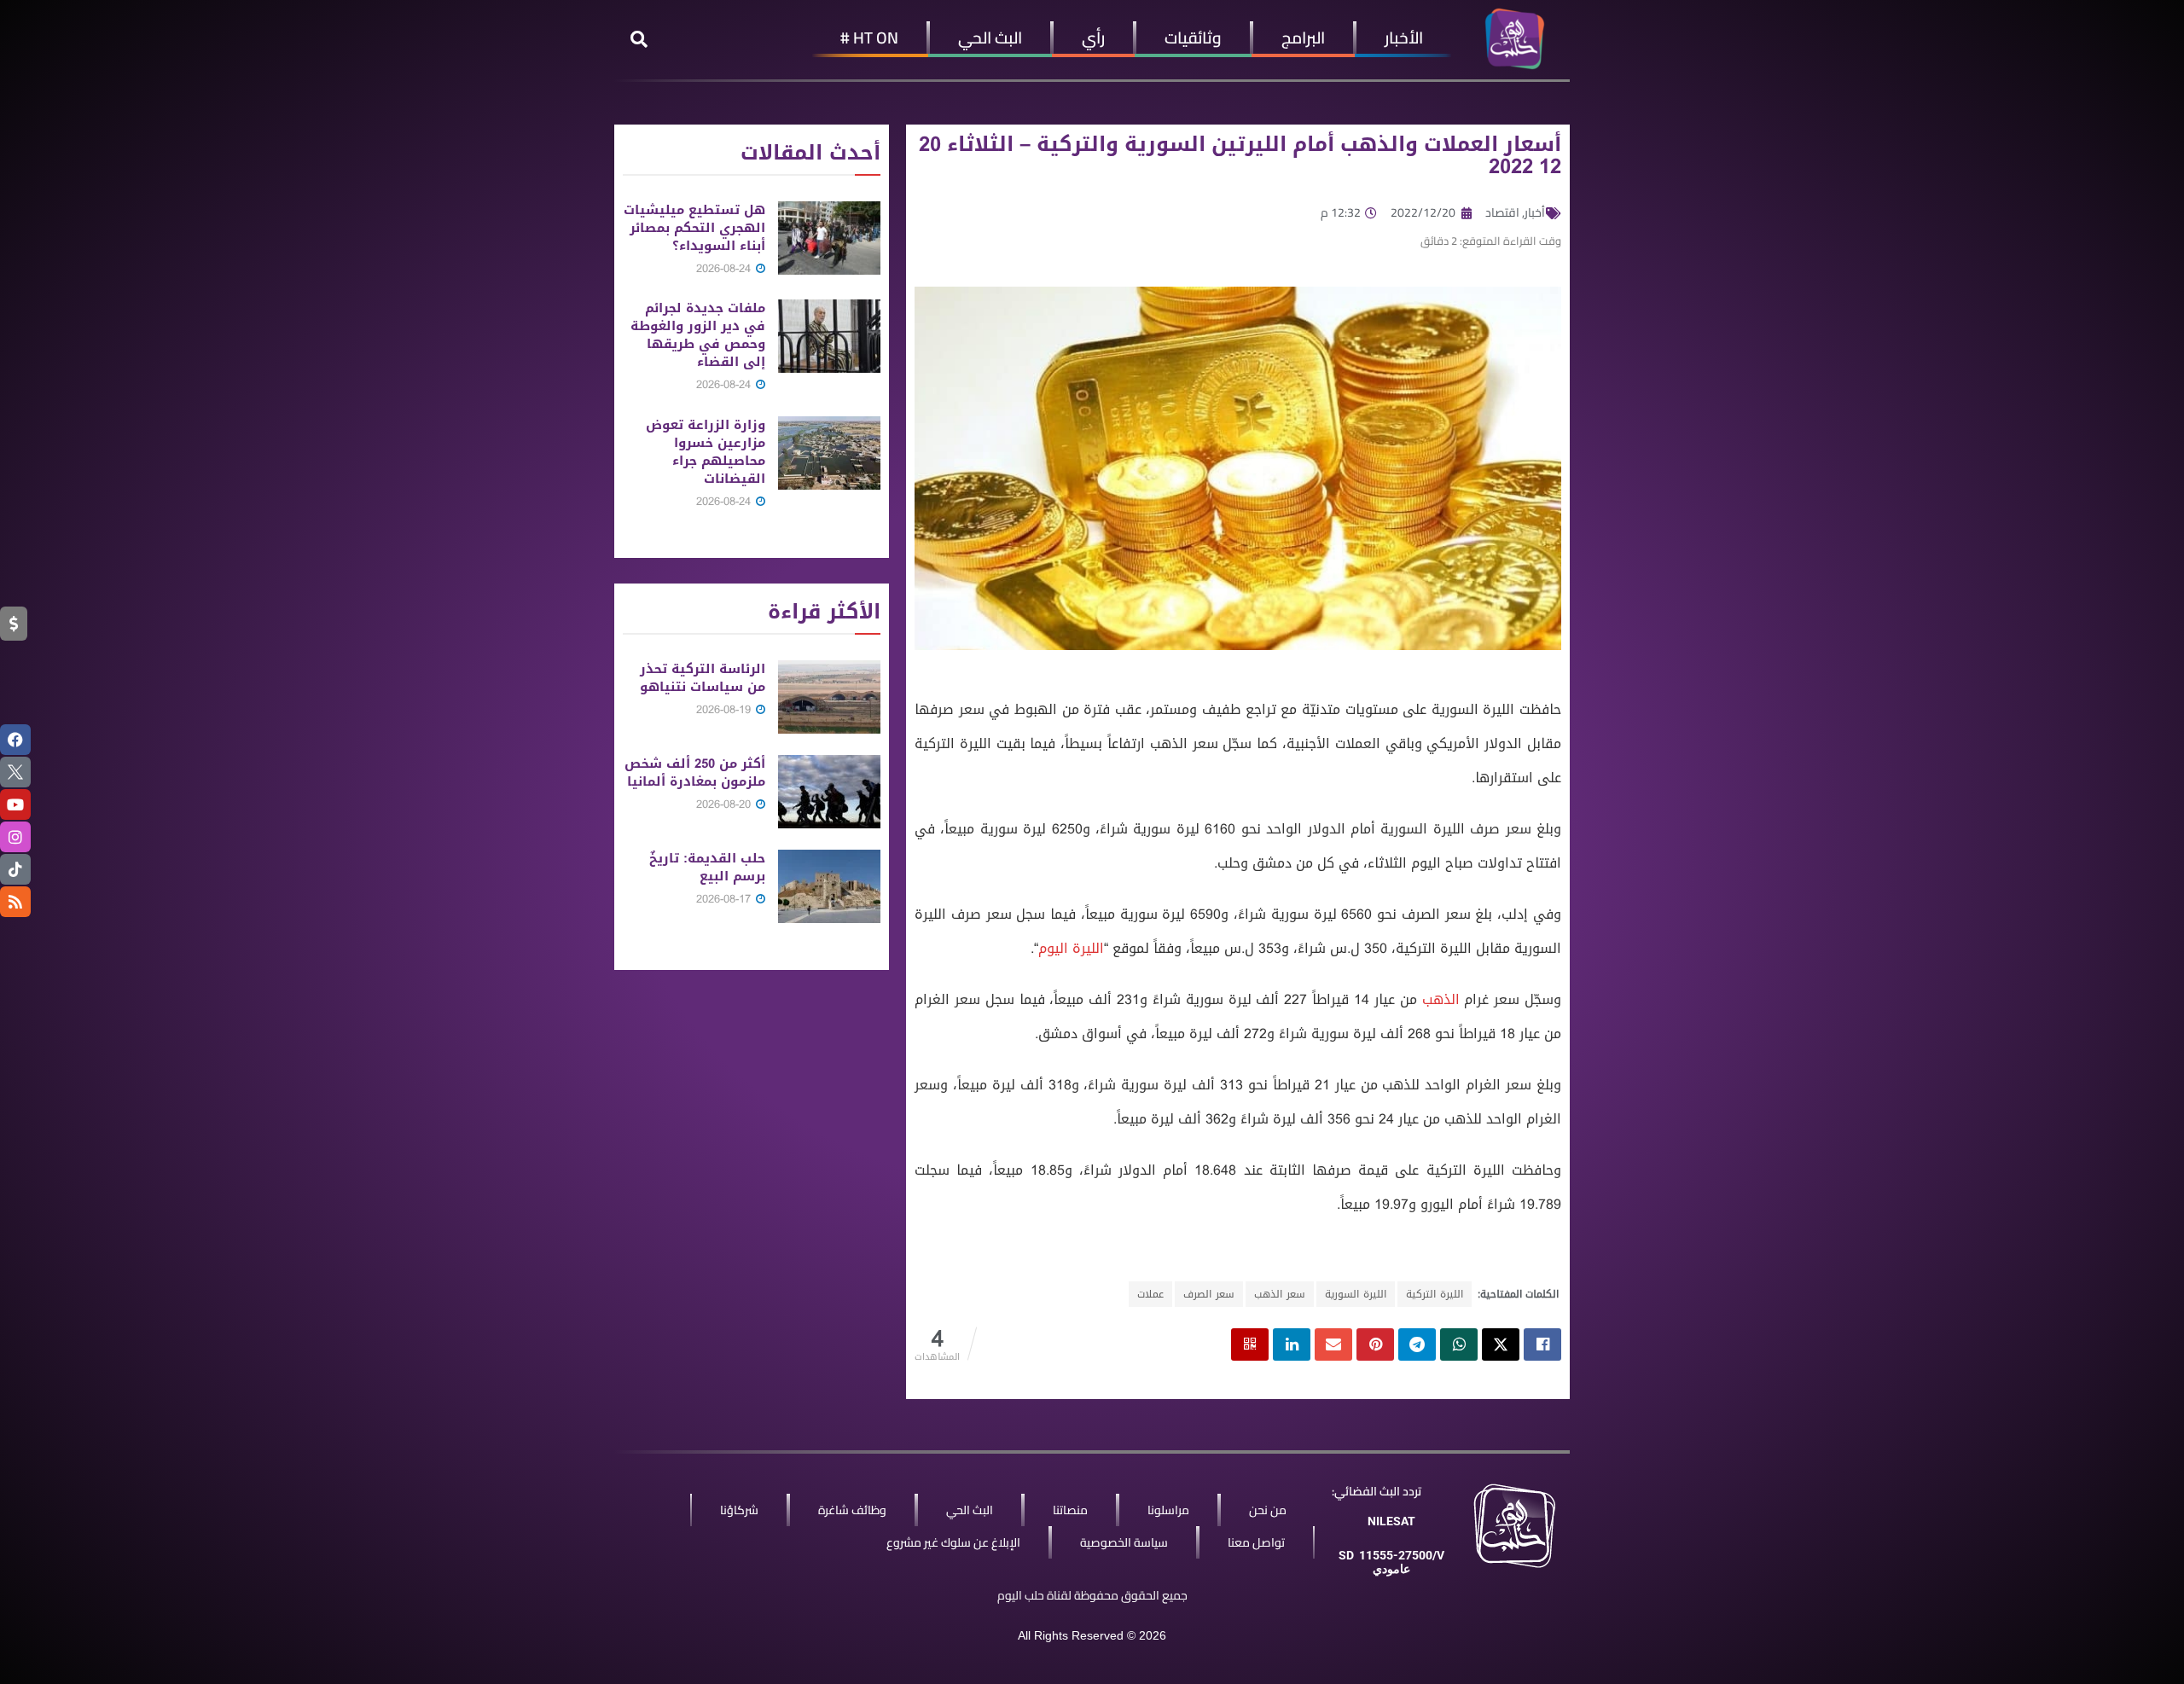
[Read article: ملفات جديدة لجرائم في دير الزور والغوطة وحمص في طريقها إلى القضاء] (829, 336)
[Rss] (15, 902)
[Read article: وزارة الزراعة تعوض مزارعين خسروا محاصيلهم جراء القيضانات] (829, 453)
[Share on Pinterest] (1375, 1344)
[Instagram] (15, 837)
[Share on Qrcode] (1250, 1344)
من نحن (1268, 1510)
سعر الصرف (1209, 1294)
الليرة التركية (1435, 1294)
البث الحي (990, 38)
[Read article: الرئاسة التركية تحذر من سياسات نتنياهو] (829, 697)
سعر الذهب (1280, 1294)
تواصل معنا (1256, 1542)
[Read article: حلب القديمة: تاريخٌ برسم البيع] (829, 886)
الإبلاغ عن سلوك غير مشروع (953, 1542)
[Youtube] (15, 804)
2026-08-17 (725, 899)
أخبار (1535, 212)
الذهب (1441, 999)
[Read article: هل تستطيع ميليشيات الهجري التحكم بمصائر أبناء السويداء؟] (829, 238)
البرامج (1303, 38)
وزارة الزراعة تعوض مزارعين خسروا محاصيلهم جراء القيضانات (706, 452)
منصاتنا (1070, 1510)
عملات (1150, 1294)
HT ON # (869, 38)
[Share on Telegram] (1417, 1344)
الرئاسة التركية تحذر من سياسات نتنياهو (703, 678)
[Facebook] (15, 740)
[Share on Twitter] (1501, 1344)
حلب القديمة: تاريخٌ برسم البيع (707, 867)
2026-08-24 (725, 268)
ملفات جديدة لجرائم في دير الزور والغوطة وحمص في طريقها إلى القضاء (698, 335)
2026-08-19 (725, 709)
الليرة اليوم (1071, 948)
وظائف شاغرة (852, 1510)
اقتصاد (1502, 212)
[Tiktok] (15, 869)
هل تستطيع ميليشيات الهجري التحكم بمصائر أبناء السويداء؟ (694, 228)
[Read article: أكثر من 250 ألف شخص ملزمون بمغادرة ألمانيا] (829, 792)
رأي (1093, 38)
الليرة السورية (1356, 1294)
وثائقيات (1193, 38)
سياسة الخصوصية (1124, 1542)
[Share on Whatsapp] (1459, 1344)
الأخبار (1404, 38)
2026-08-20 (725, 804)
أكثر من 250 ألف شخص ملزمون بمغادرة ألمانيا (695, 772)
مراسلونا (1168, 1510)
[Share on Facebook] (1542, 1344)
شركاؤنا (739, 1510)
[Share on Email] (1333, 1344)
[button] (639, 39)
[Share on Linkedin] (1292, 1344)
